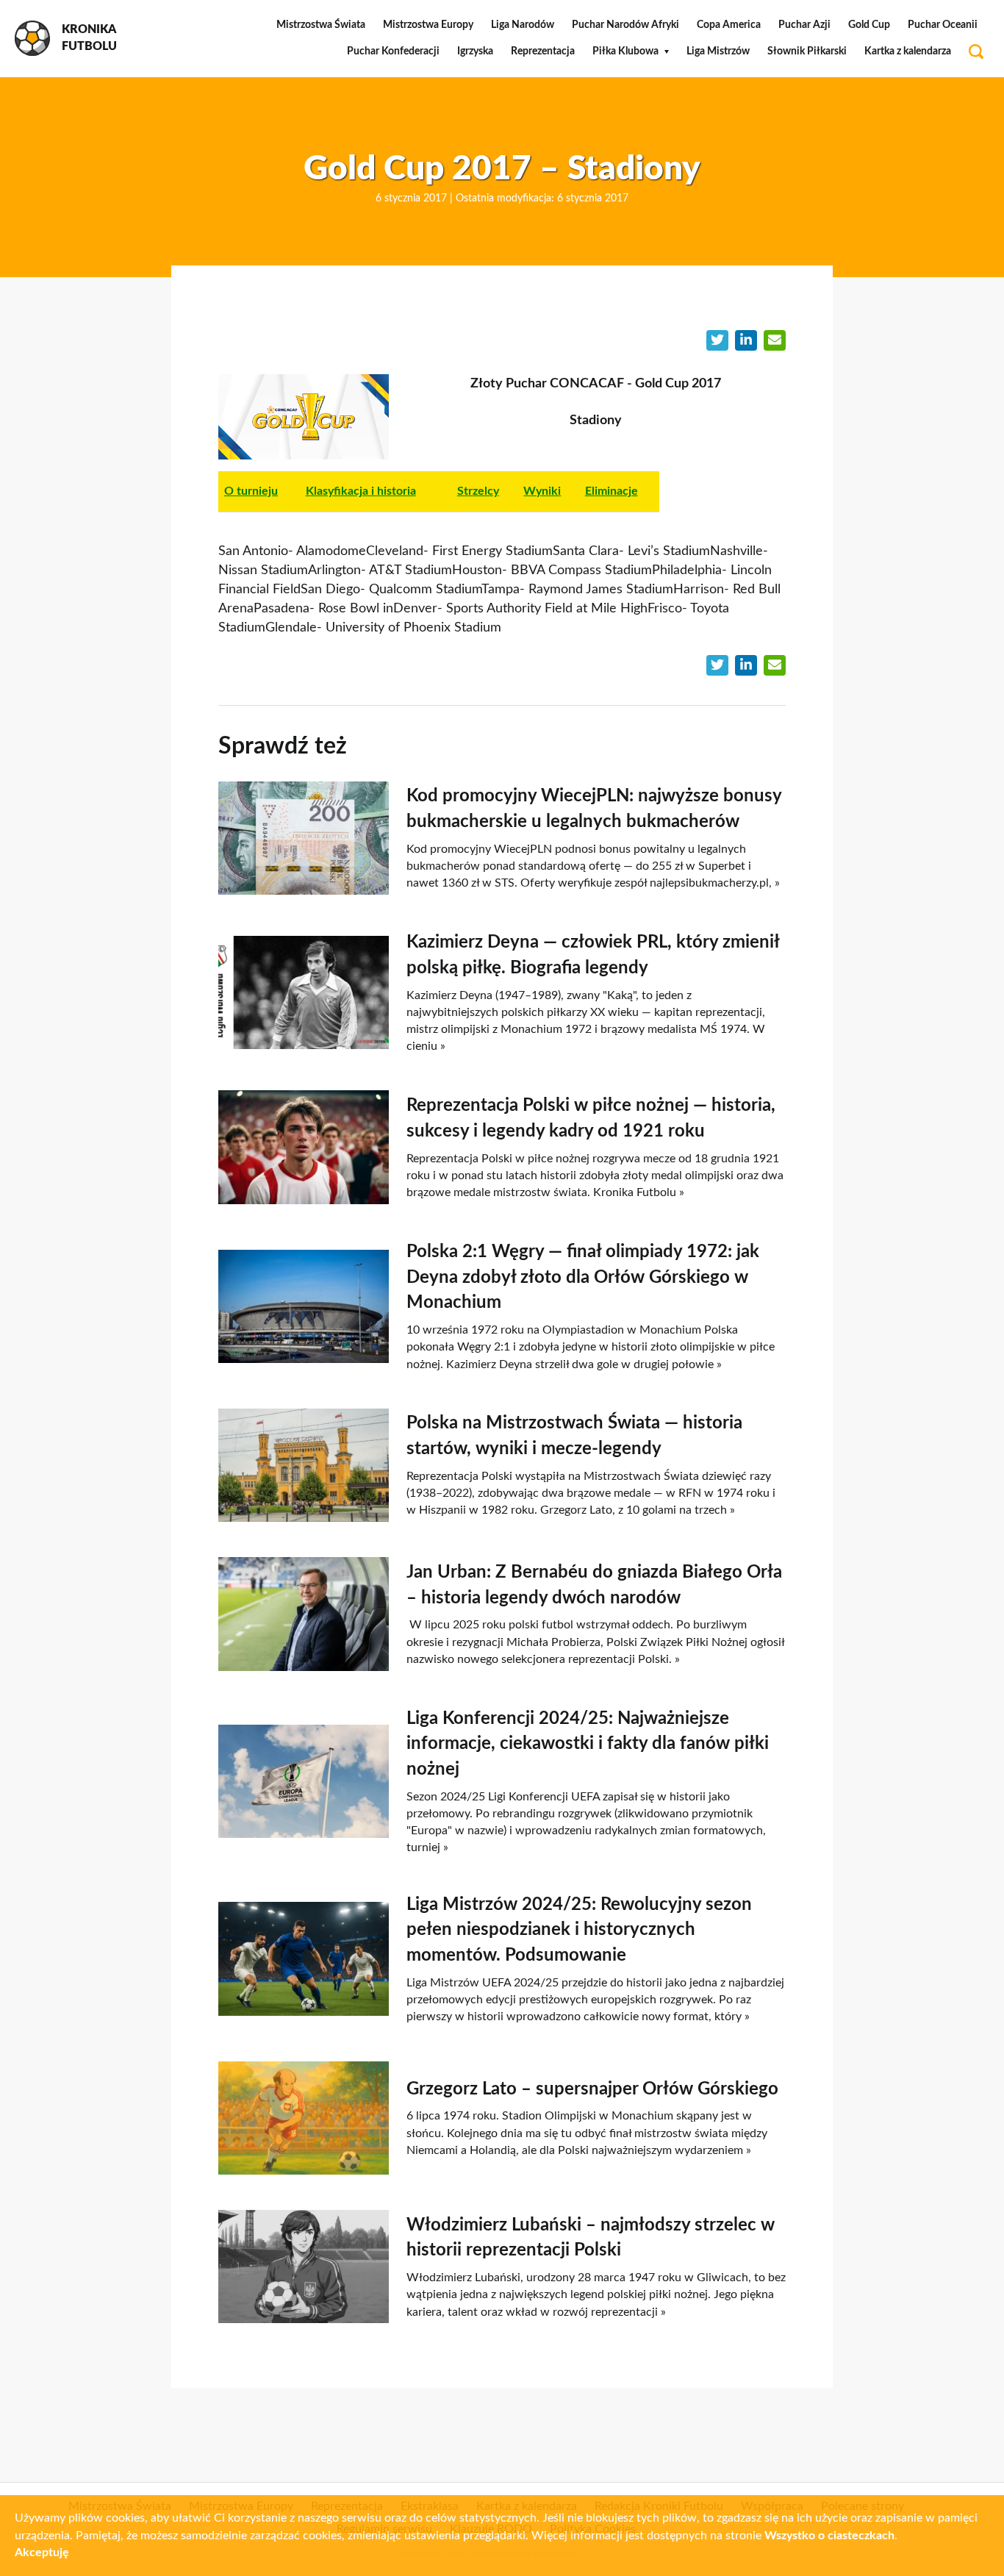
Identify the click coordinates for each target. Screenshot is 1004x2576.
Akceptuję (42, 2552)
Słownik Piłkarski (807, 51)
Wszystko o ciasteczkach (829, 2536)
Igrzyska (475, 51)
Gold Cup (869, 25)
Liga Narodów (523, 25)
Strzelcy (478, 491)
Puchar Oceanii (943, 25)
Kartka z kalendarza (908, 51)
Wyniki (542, 491)
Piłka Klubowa (625, 51)
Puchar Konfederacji (393, 51)
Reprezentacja (543, 51)
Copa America (729, 25)
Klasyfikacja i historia (361, 491)
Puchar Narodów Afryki (625, 25)
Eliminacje (612, 491)
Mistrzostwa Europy (428, 25)
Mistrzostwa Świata (321, 25)
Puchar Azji (804, 25)
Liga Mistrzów (718, 51)
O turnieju (251, 491)
